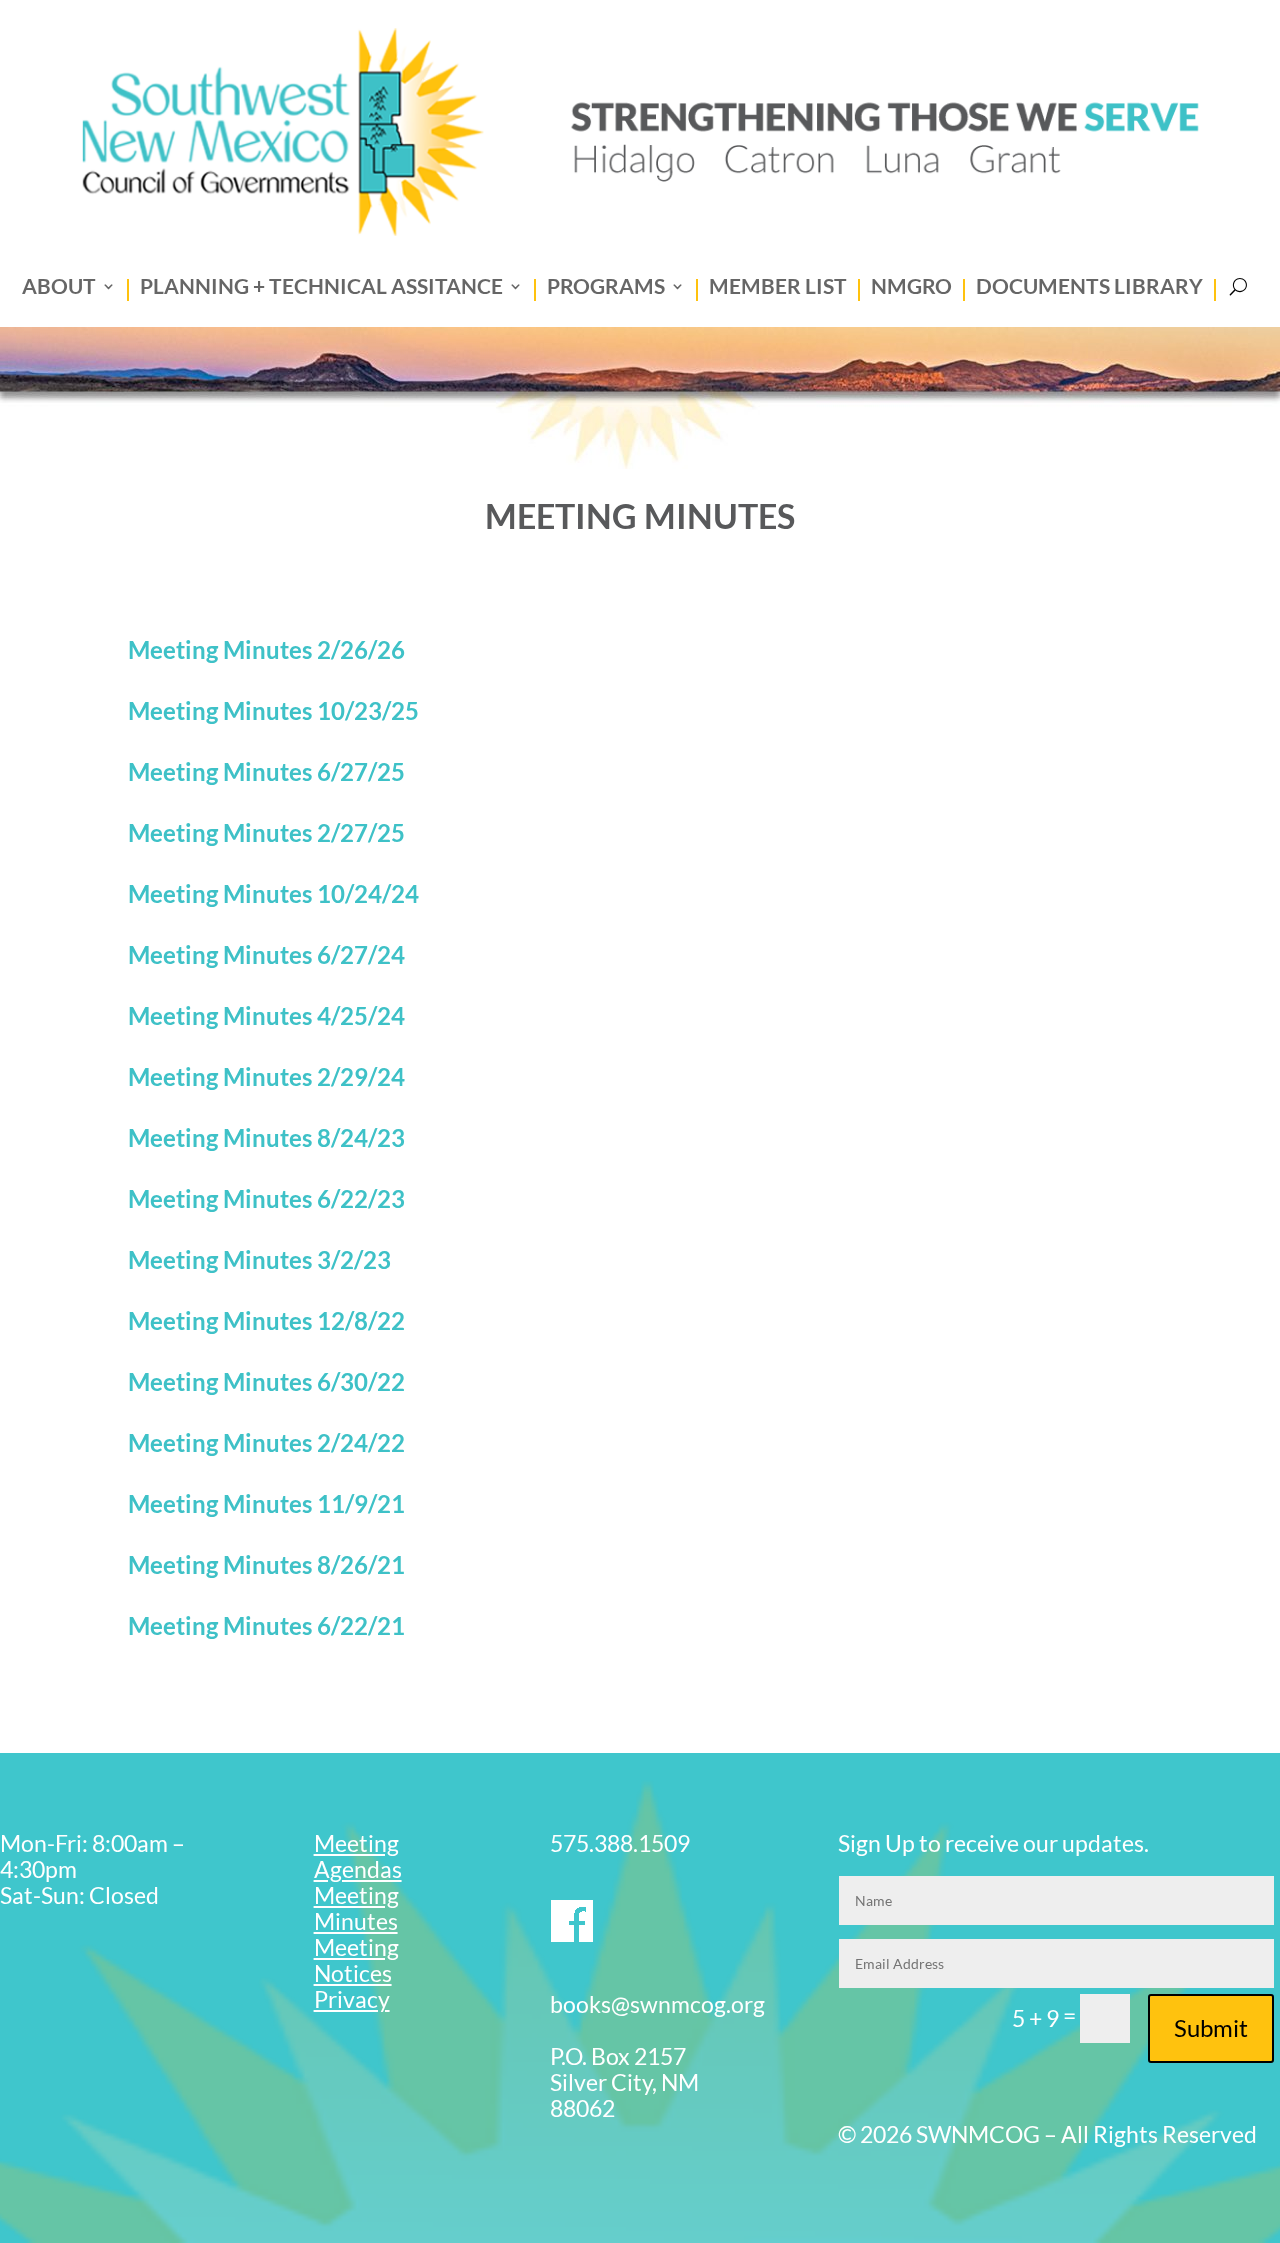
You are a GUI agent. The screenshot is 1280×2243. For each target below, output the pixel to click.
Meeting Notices (356, 1960)
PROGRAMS (606, 288)
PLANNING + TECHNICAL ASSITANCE (321, 288)
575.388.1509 (620, 1843)
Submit (1211, 2027)
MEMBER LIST (778, 288)
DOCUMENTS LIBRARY (1089, 288)
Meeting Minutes (356, 1908)
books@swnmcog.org (657, 2004)
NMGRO (911, 288)
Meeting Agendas (358, 1856)
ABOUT (59, 288)
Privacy (352, 1999)
